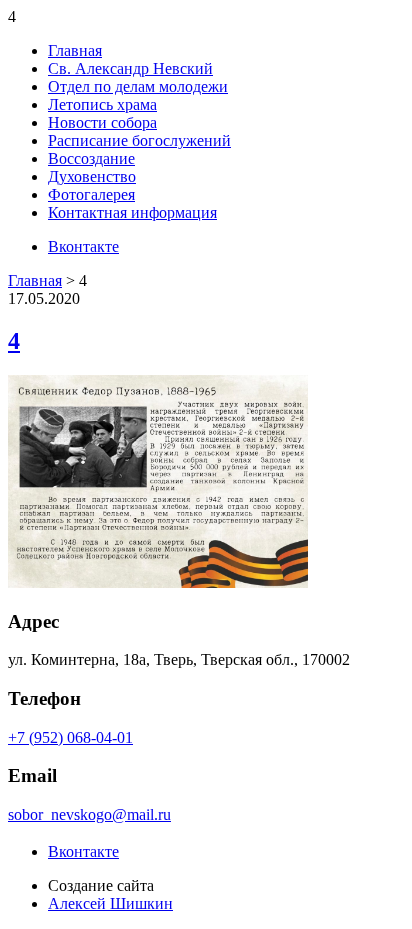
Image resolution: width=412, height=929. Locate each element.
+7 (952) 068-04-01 (70, 737)
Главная (75, 50)
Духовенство (92, 176)
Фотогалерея (91, 194)
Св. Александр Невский (130, 68)
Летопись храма (102, 104)
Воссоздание (91, 158)
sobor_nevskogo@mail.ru (89, 814)
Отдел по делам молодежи (138, 86)
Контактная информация (132, 212)
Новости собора (102, 122)
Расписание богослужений (139, 140)
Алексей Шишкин (110, 903)
